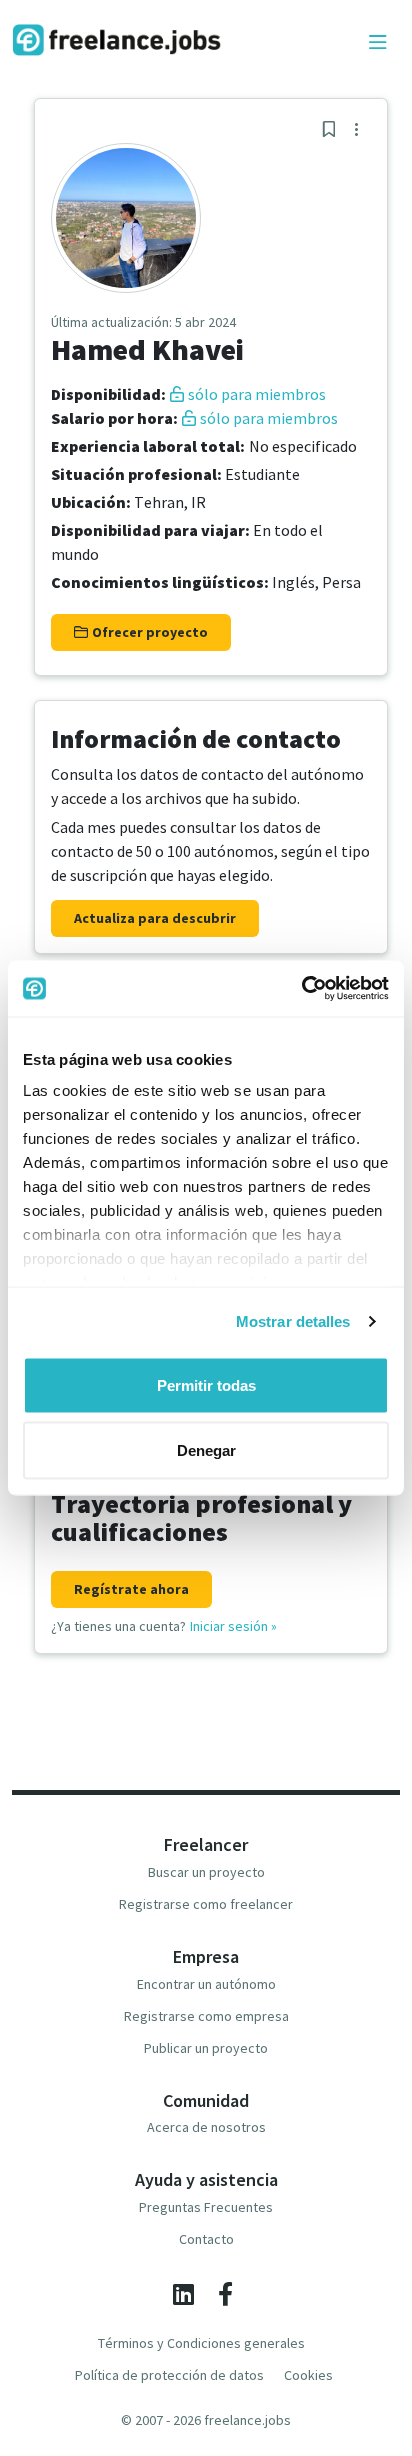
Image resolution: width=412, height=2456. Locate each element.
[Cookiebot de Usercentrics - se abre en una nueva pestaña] (301, 989)
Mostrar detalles (293, 1321)
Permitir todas (206, 1384)
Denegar (206, 1450)
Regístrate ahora (131, 1589)
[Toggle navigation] (378, 43)
